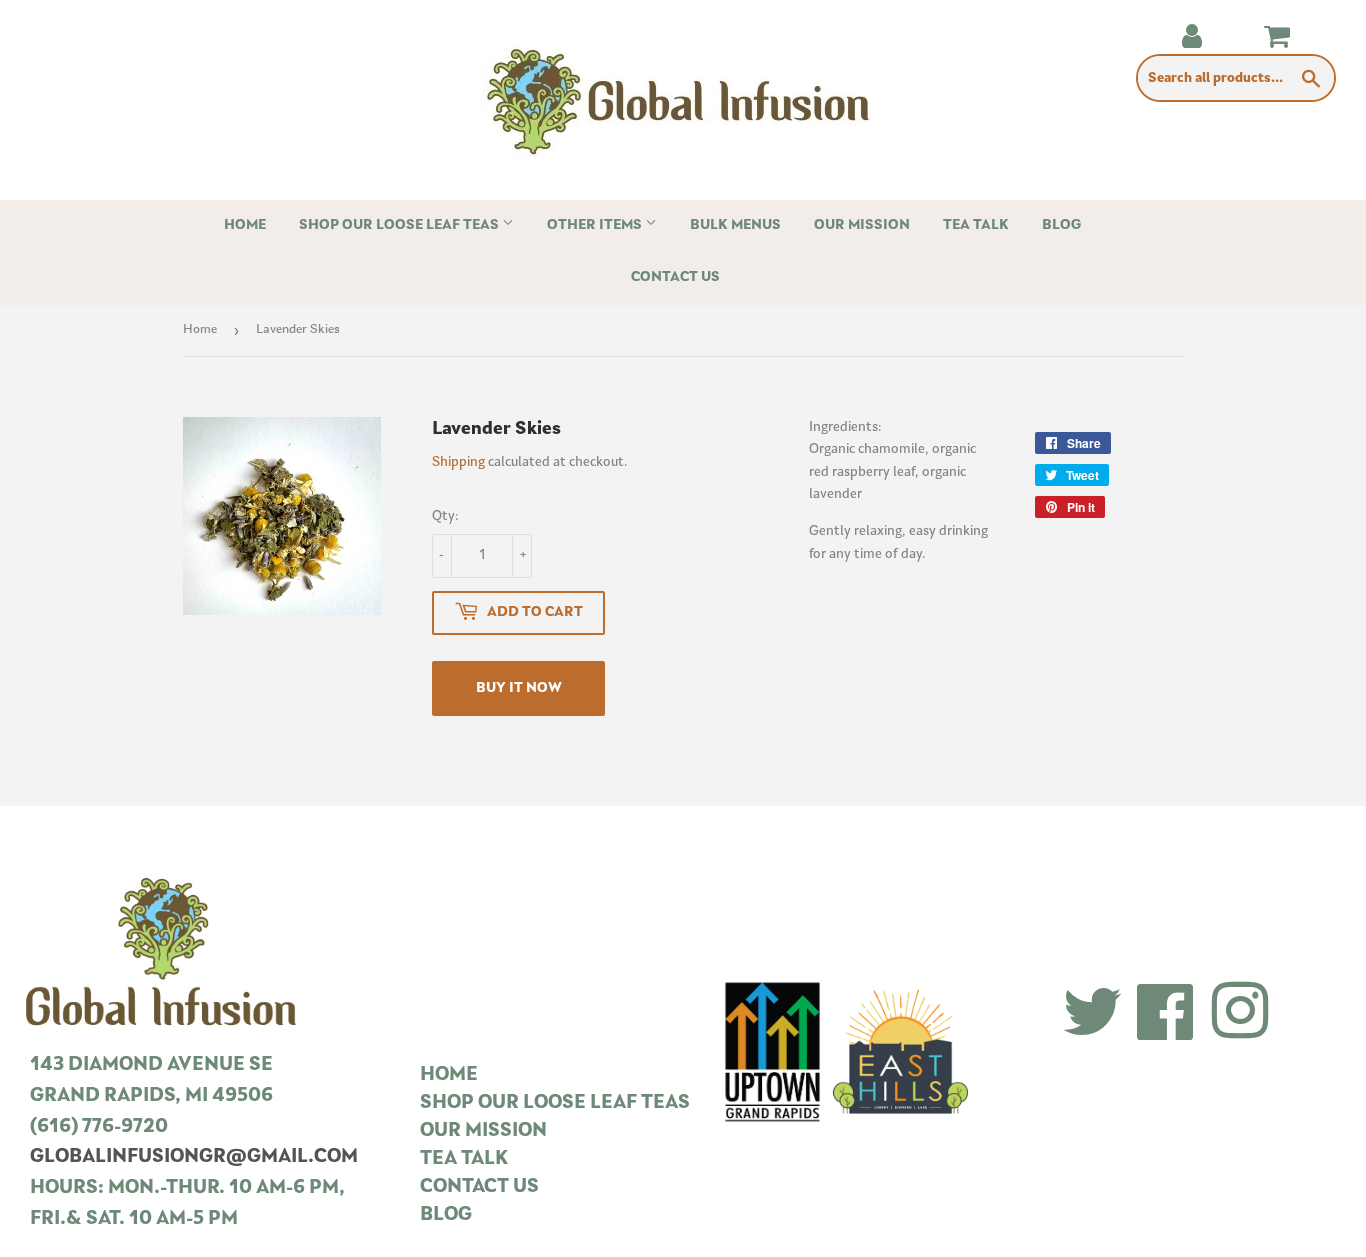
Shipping (458, 462)
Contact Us (675, 277)
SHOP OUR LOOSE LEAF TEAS (555, 1103)
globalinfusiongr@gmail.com (194, 1157)
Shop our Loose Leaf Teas (400, 225)
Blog (1061, 225)
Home (245, 225)
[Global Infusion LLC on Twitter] (1092, 1014)
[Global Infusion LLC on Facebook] (1166, 1014)
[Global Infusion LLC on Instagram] (1240, 1014)
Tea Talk (976, 225)
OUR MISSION (483, 1131)
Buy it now (519, 688)
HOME (449, 1075)
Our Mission (862, 225)
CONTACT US (479, 1187)
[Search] (1311, 79)
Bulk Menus (735, 225)
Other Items (596, 225)
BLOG (446, 1215)
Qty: (445, 516)
